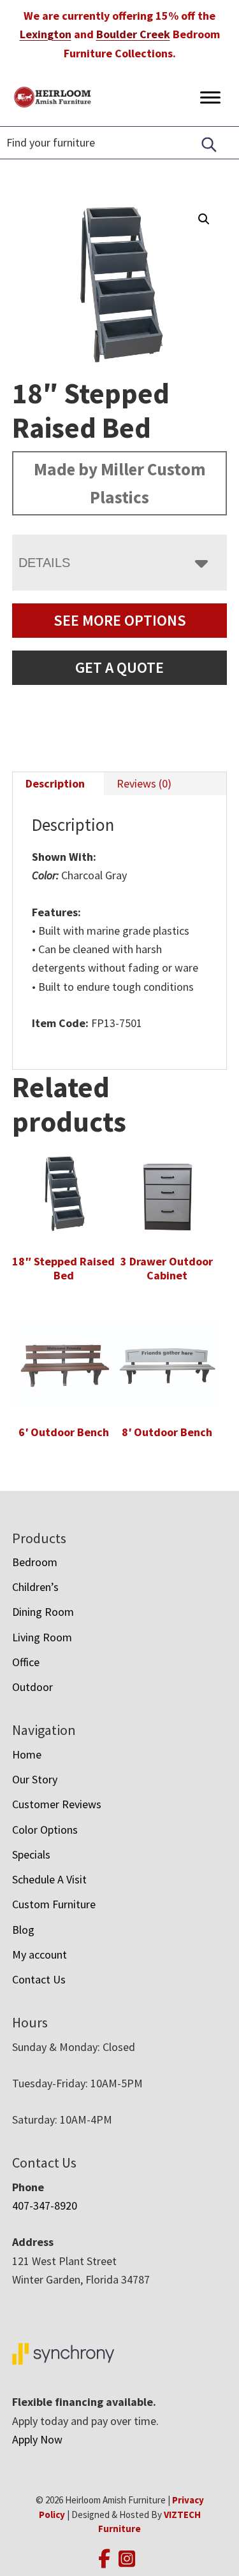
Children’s (35, 1587)
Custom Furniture (54, 1904)
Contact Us (39, 1979)
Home (27, 1754)
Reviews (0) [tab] (144, 783)
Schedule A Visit (49, 1879)
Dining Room (43, 1612)
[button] (204, 219)
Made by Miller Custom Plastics (120, 483)
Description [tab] (55, 783)
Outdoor (33, 1687)
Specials (31, 1854)
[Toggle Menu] (210, 97)
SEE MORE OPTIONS (120, 620)
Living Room (42, 1637)
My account (40, 1954)
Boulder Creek (133, 34)
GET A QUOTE (119, 667)
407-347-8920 (45, 2205)
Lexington (46, 34)
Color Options (45, 1830)
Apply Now (37, 2439)
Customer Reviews (57, 1804)
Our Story (35, 1779)
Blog (23, 1930)
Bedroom (35, 1562)
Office (26, 1662)
